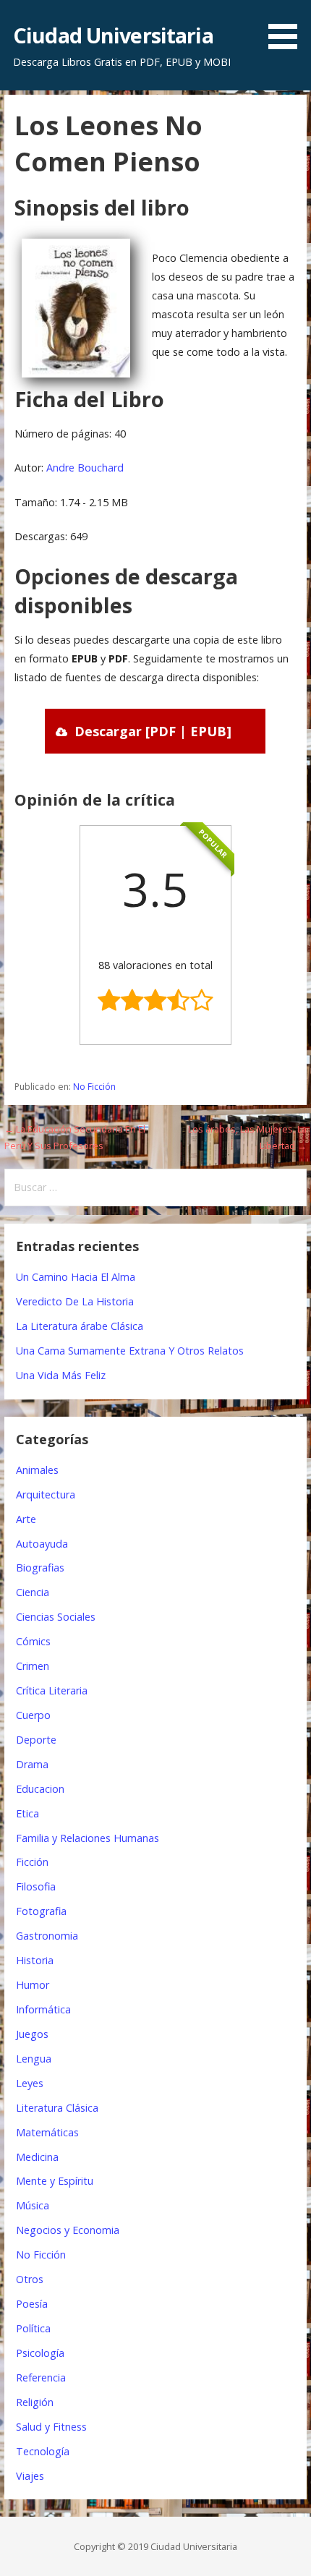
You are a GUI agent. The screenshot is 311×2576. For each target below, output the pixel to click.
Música (33, 2205)
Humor (33, 1985)
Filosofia (36, 1886)
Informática (43, 2009)
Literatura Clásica (57, 2108)
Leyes (30, 2083)
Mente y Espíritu (55, 2181)
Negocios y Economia (68, 2230)
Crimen (33, 1666)
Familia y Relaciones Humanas (88, 1838)
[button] (288, 27)
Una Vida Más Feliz (61, 1375)
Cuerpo (33, 1715)
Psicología (40, 2353)
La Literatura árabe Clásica (80, 1326)
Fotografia (41, 1911)
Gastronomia (47, 1936)
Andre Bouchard (85, 468)
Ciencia (33, 1592)
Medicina (37, 2157)
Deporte (36, 1740)
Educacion (40, 1789)
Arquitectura (46, 1494)
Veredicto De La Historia (75, 1301)
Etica (27, 1813)
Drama (32, 1764)
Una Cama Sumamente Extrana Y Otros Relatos (130, 1351)
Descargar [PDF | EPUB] (153, 731)
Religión (35, 2402)
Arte (26, 1519)
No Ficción (94, 1087)
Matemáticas (47, 2132)
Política (33, 2328)
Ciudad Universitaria (113, 35)
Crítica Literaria (52, 1690)
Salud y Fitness (51, 2427)
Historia (35, 1960)
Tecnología (43, 2451)
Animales (37, 1470)
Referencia (41, 2377)
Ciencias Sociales (56, 1617)
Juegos (32, 2034)
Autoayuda (42, 1544)
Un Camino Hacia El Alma (76, 1277)
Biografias (40, 1568)
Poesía (32, 2304)
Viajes (30, 2476)
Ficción (32, 1862)
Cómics (33, 1641)
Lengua (34, 2059)
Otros (30, 2279)
